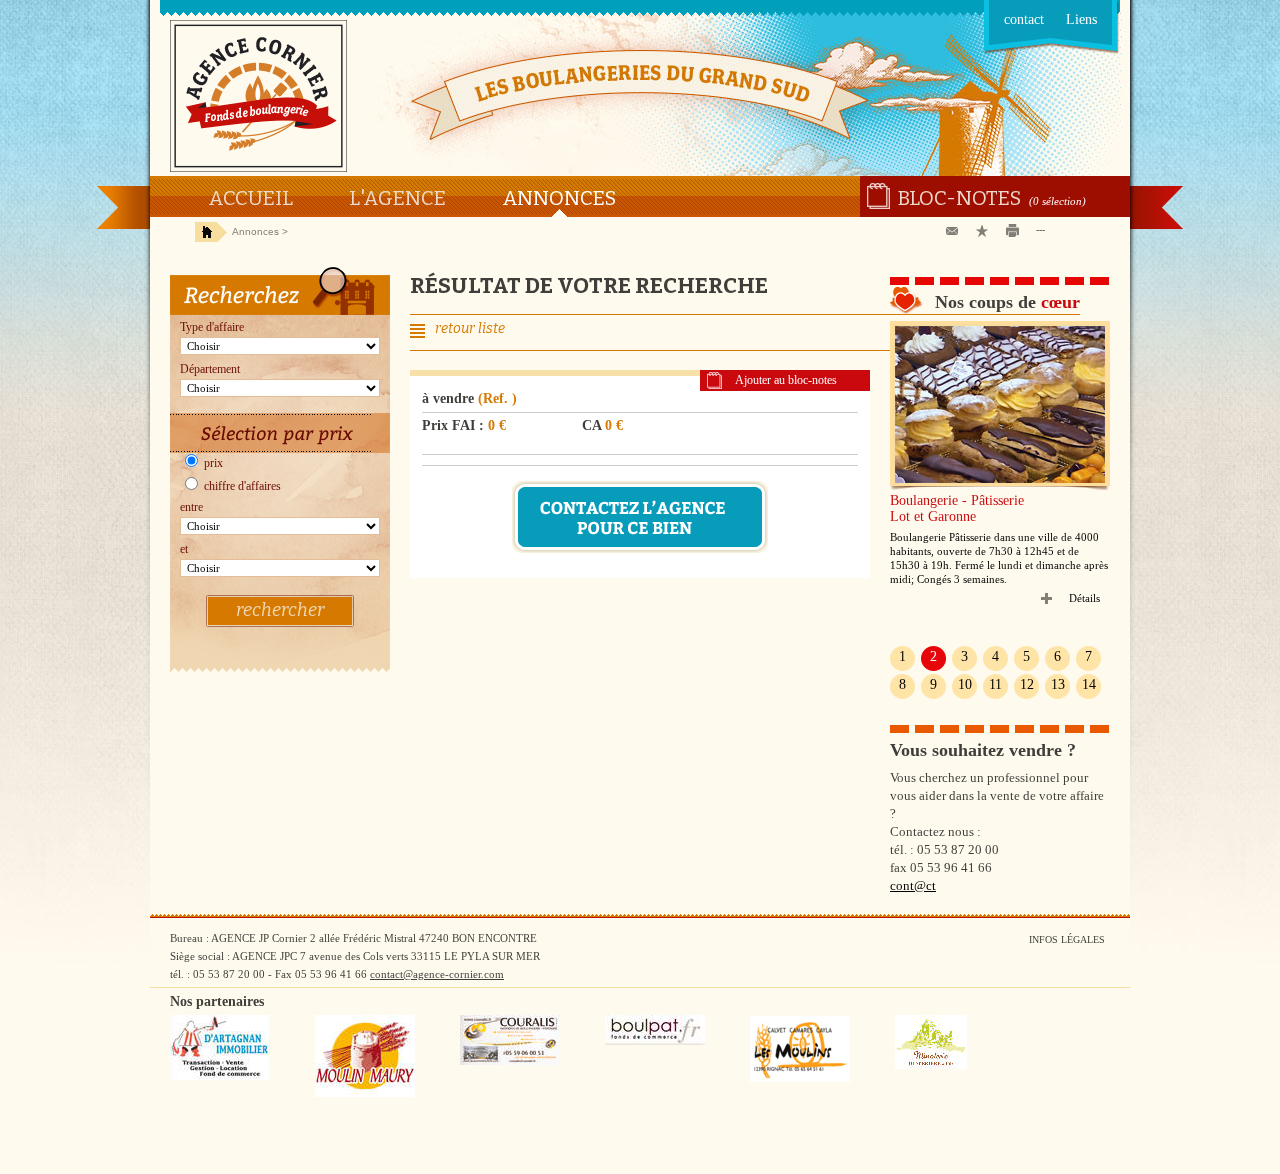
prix (212, 463)
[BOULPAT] (655, 1041)
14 (1089, 684)
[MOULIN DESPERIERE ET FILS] (931, 1065)
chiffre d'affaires (241, 486)
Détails (1084, 598)
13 (1058, 684)
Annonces (559, 198)
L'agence (397, 198)
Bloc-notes (959, 198)
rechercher (280, 610)
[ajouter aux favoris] (986, 231)
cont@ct (913, 885)
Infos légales (1067, 939)
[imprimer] (1016, 231)
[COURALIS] (510, 1061)
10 (965, 684)
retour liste (470, 328)
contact (1024, 19)
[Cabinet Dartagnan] (220, 1076)
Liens (1081, 19)
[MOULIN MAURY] (365, 1093)
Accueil (250, 198)
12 (1027, 684)
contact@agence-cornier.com (437, 974)
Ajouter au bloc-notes (786, 380)
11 (995, 684)
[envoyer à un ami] (956, 231)
